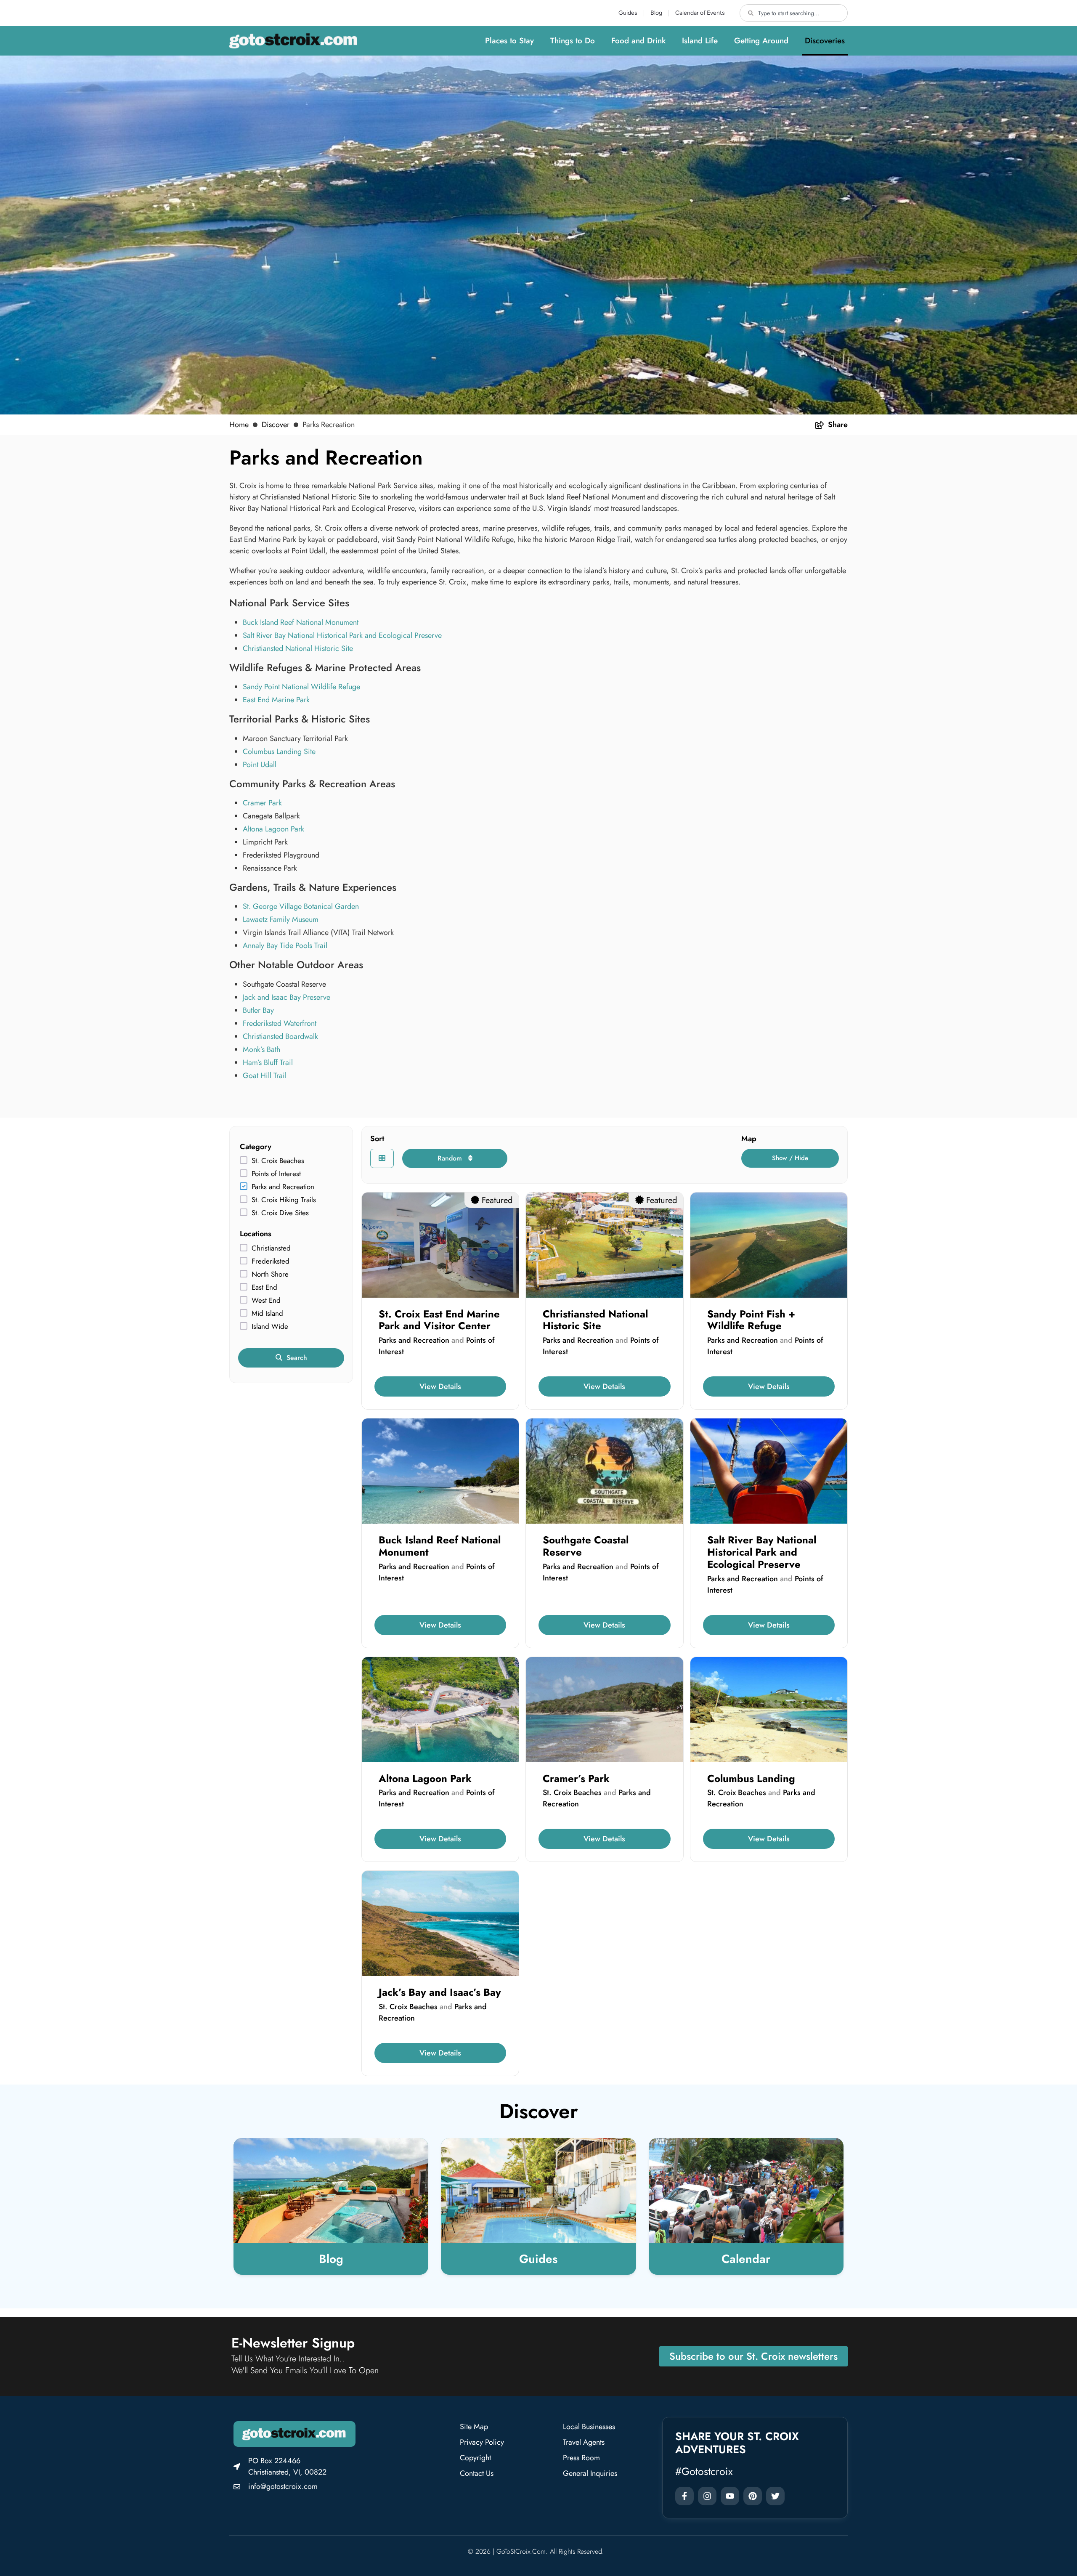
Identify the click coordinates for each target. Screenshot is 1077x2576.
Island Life (700, 41)
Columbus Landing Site (279, 752)
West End (266, 1300)
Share (838, 425)
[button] (790, 1158)
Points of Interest (276, 1174)
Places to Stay (509, 41)
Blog (656, 13)
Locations (256, 1234)
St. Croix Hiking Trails (284, 1200)
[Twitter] (775, 2496)
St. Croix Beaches (278, 1161)
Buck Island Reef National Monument (301, 622)
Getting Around (761, 41)
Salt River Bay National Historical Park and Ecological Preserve (342, 635)
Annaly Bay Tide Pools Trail (285, 945)
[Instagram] (707, 2496)
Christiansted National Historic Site (298, 648)
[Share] (820, 425)
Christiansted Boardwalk (280, 1036)
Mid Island (267, 1313)
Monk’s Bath (261, 1049)
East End (264, 1287)
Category (256, 1147)
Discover (276, 425)
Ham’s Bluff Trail (268, 1062)
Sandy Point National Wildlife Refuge (301, 687)
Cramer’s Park (576, 1778)
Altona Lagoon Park (273, 829)
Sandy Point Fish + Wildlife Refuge (751, 1320)
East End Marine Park (276, 700)
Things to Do (573, 41)
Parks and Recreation (283, 1187)
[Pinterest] (753, 2496)
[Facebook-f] (684, 2496)
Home (239, 425)
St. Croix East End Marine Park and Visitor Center (439, 1320)
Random (451, 1158)
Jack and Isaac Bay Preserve (286, 997)
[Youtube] (730, 2496)
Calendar (746, 2259)
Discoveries (825, 41)
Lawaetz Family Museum (281, 919)
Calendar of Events (700, 13)
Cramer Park (262, 803)
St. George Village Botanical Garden (301, 906)
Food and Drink (638, 41)
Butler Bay (258, 1010)
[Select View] (382, 1158)
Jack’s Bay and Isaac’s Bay (440, 1992)
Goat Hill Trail (265, 1076)
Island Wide (270, 1327)
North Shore (270, 1274)
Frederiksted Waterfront (280, 1023)
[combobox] (794, 13)
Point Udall (260, 765)
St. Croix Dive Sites (280, 1213)
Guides (628, 13)
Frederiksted (271, 1261)
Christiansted (271, 1248)
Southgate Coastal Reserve (586, 1546)
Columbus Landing (751, 1778)
